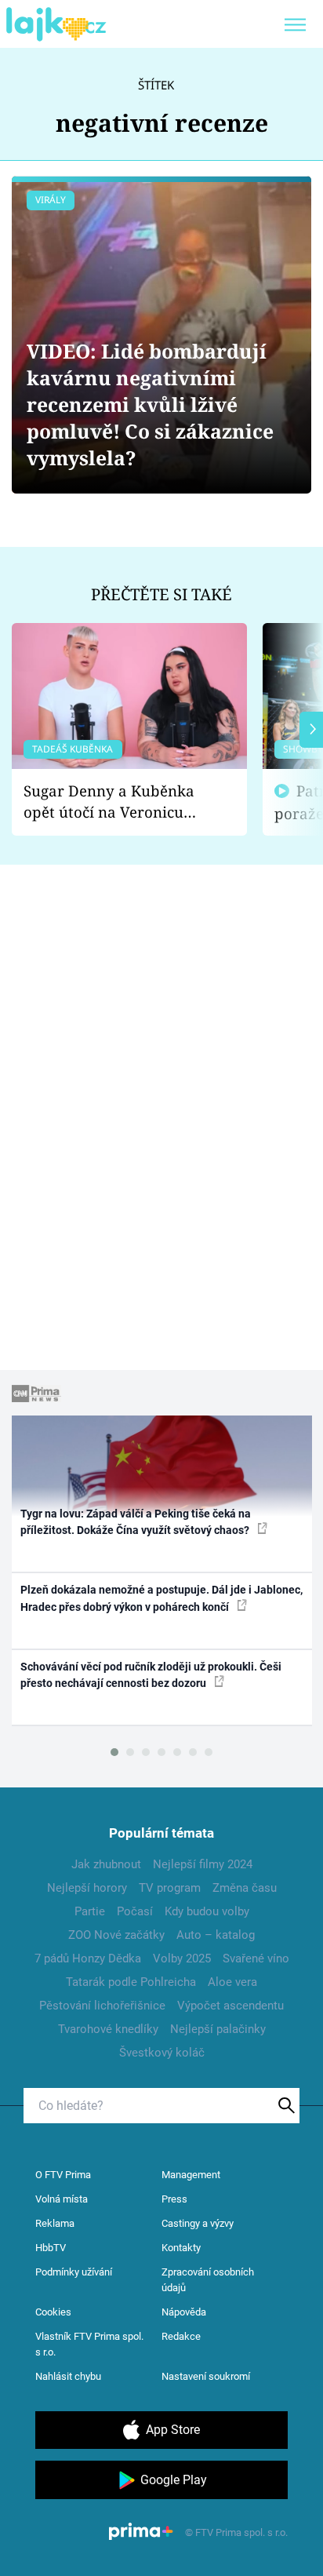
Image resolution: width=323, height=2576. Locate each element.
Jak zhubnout (106, 1864)
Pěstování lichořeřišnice (102, 2006)
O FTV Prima (63, 2175)
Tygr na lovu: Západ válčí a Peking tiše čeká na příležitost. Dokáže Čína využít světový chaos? (136, 1522)
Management (191, 2175)
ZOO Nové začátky (116, 1935)
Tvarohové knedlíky (108, 2029)
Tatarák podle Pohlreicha (131, 1982)
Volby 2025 (182, 1958)
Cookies (53, 2312)
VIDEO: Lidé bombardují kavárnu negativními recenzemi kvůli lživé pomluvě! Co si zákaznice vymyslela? (150, 404)
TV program (170, 1888)
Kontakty (181, 2248)
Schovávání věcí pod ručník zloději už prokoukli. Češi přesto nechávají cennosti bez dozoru (151, 1675)
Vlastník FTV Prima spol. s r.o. (89, 2344)
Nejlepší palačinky (218, 2029)
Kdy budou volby (207, 1911)
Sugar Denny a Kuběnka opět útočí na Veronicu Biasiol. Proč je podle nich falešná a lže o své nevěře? (117, 802)
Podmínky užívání (74, 2272)
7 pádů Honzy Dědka (88, 1958)
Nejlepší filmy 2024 (203, 1864)
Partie (90, 1911)
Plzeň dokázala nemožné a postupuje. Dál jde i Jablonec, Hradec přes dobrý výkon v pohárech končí (161, 1598)
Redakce (181, 2336)
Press (174, 2199)
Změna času (245, 1888)
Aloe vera (232, 1982)
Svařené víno (256, 1958)
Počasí (135, 1911)
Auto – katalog (216, 1935)
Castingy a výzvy (198, 2223)
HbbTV (51, 2248)
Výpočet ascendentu (230, 2006)
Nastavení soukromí (206, 2376)
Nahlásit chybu (68, 2376)
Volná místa (62, 2199)
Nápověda (184, 2312)
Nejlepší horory (87, 1888)
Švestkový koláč (162, 2053)
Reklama (55, 2223)
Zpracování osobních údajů (208, 2280)
